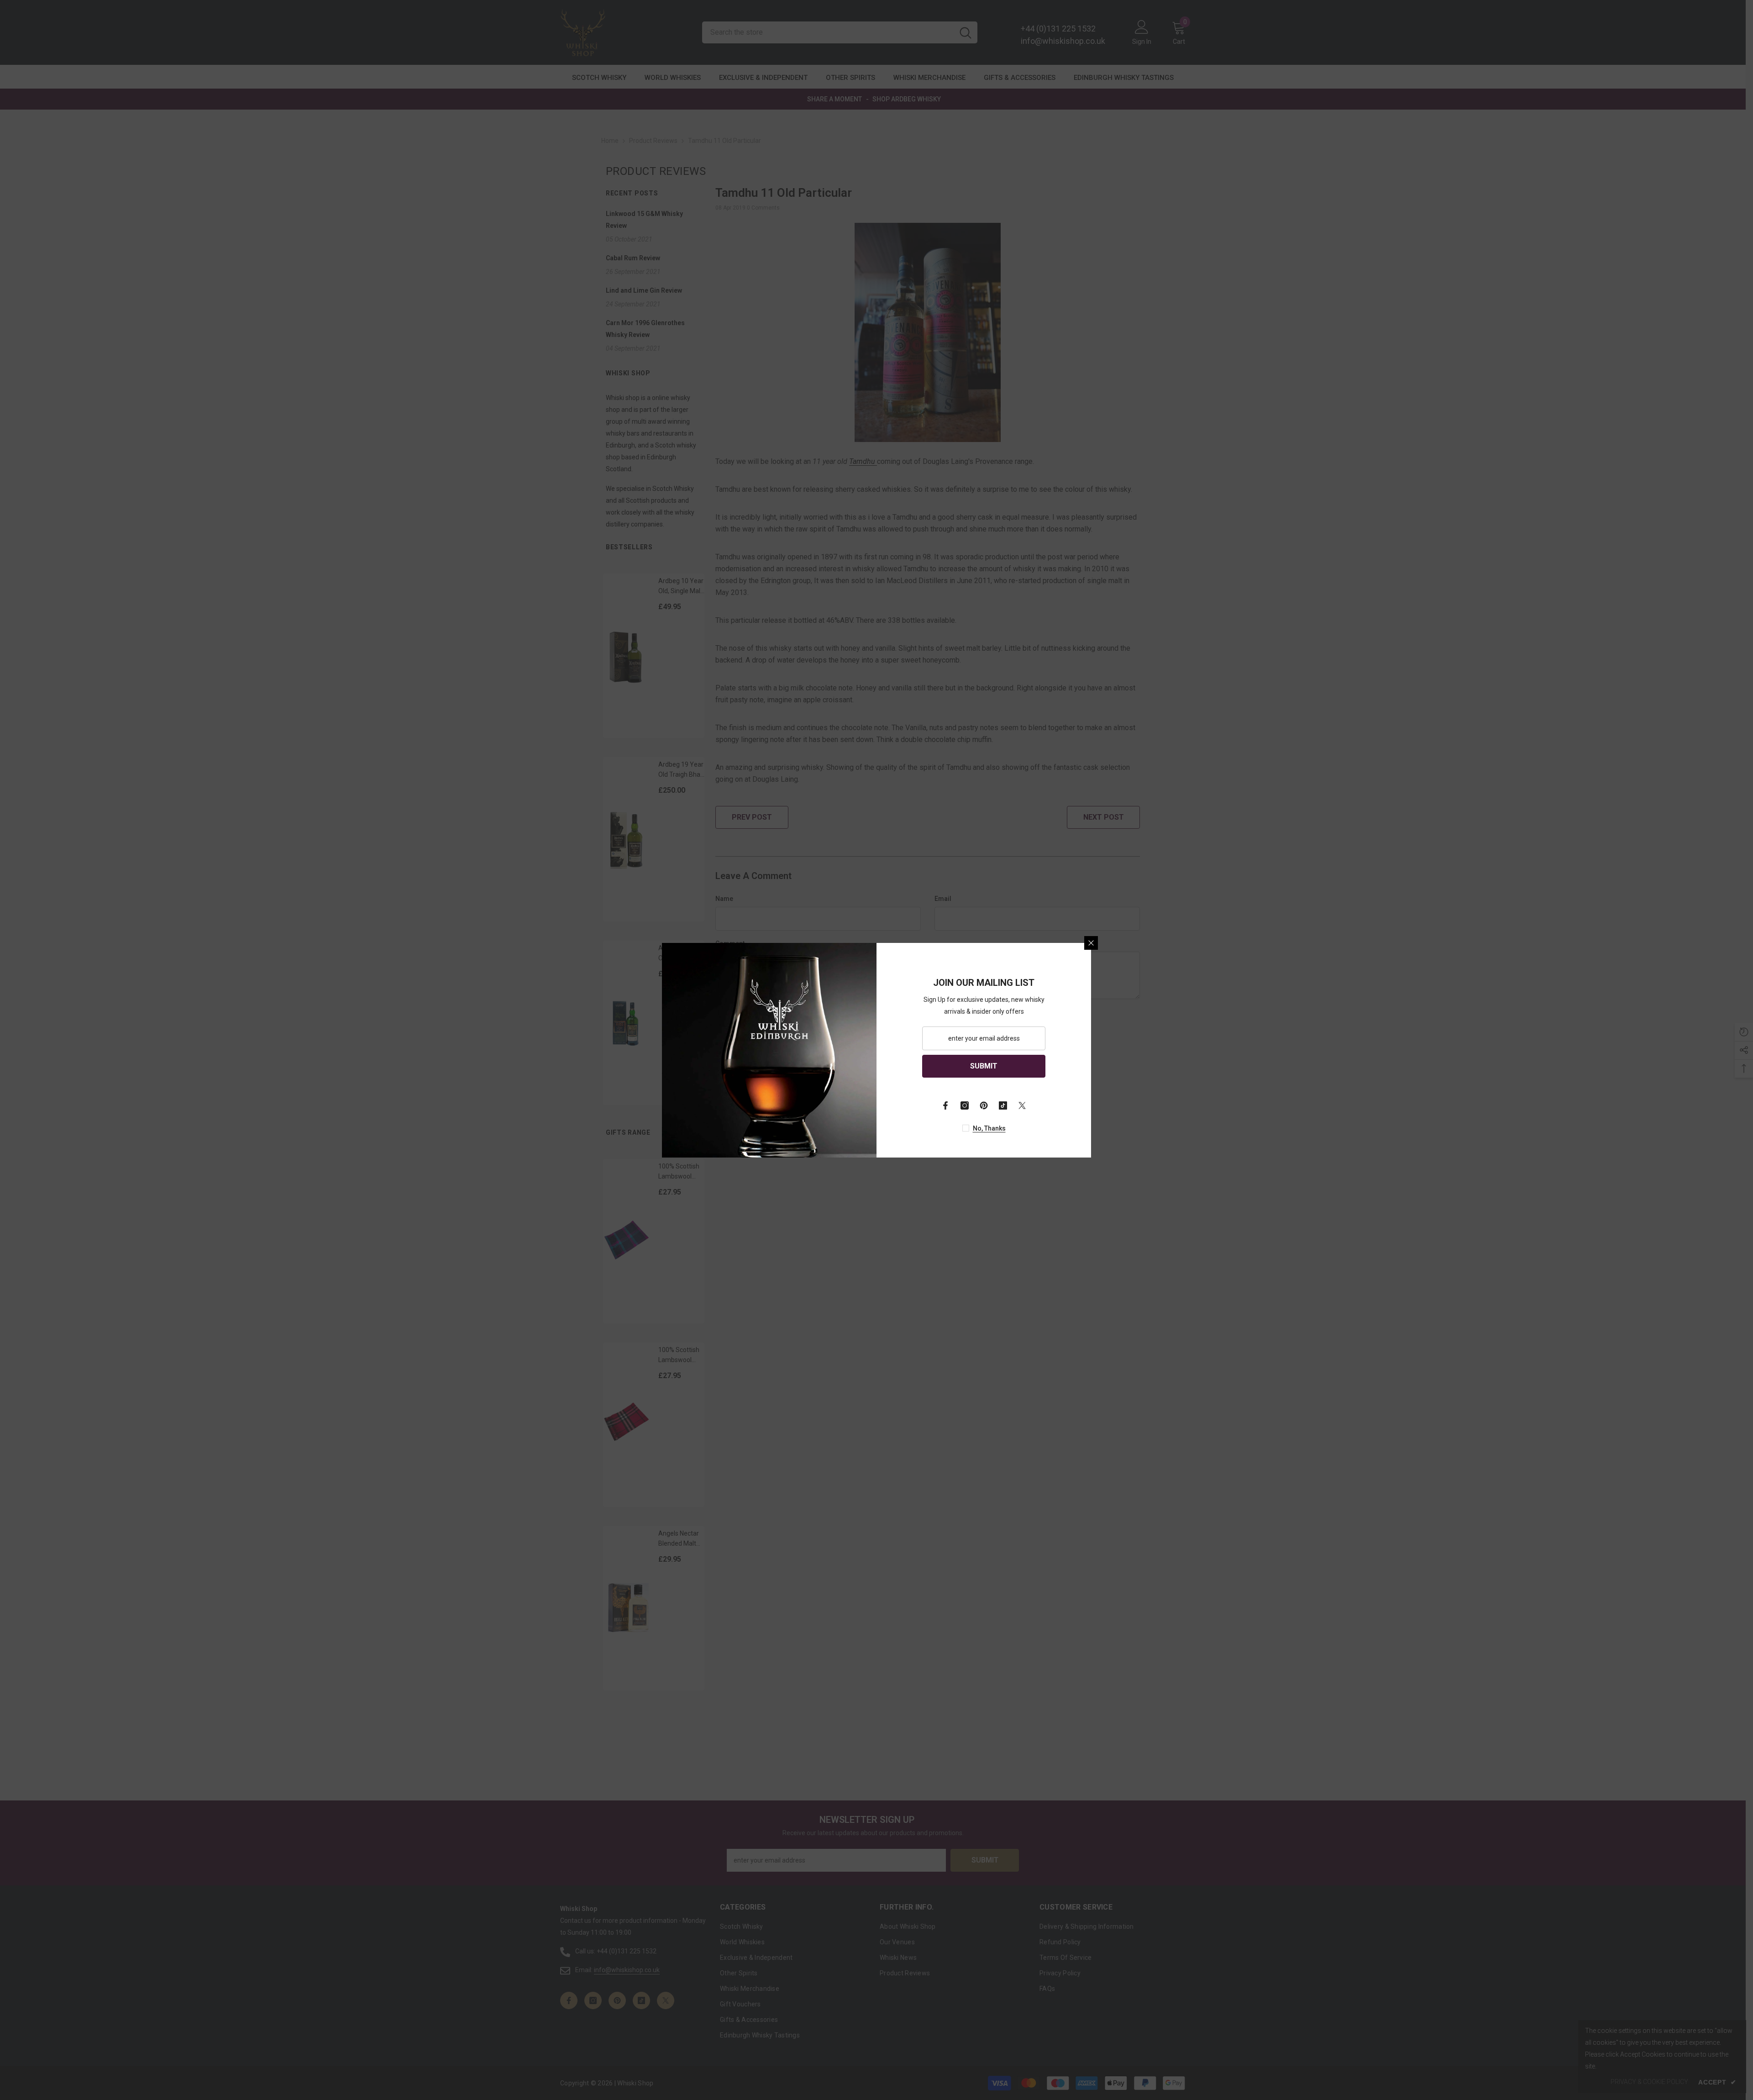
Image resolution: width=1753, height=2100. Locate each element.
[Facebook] (945, 1105)
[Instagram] (965, 1105)
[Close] (1091, 943)
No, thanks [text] (989, 1128)
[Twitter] (1022, 1105)
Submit (984, 1066)
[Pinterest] (984, 1105)
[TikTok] (1003, 1105)
